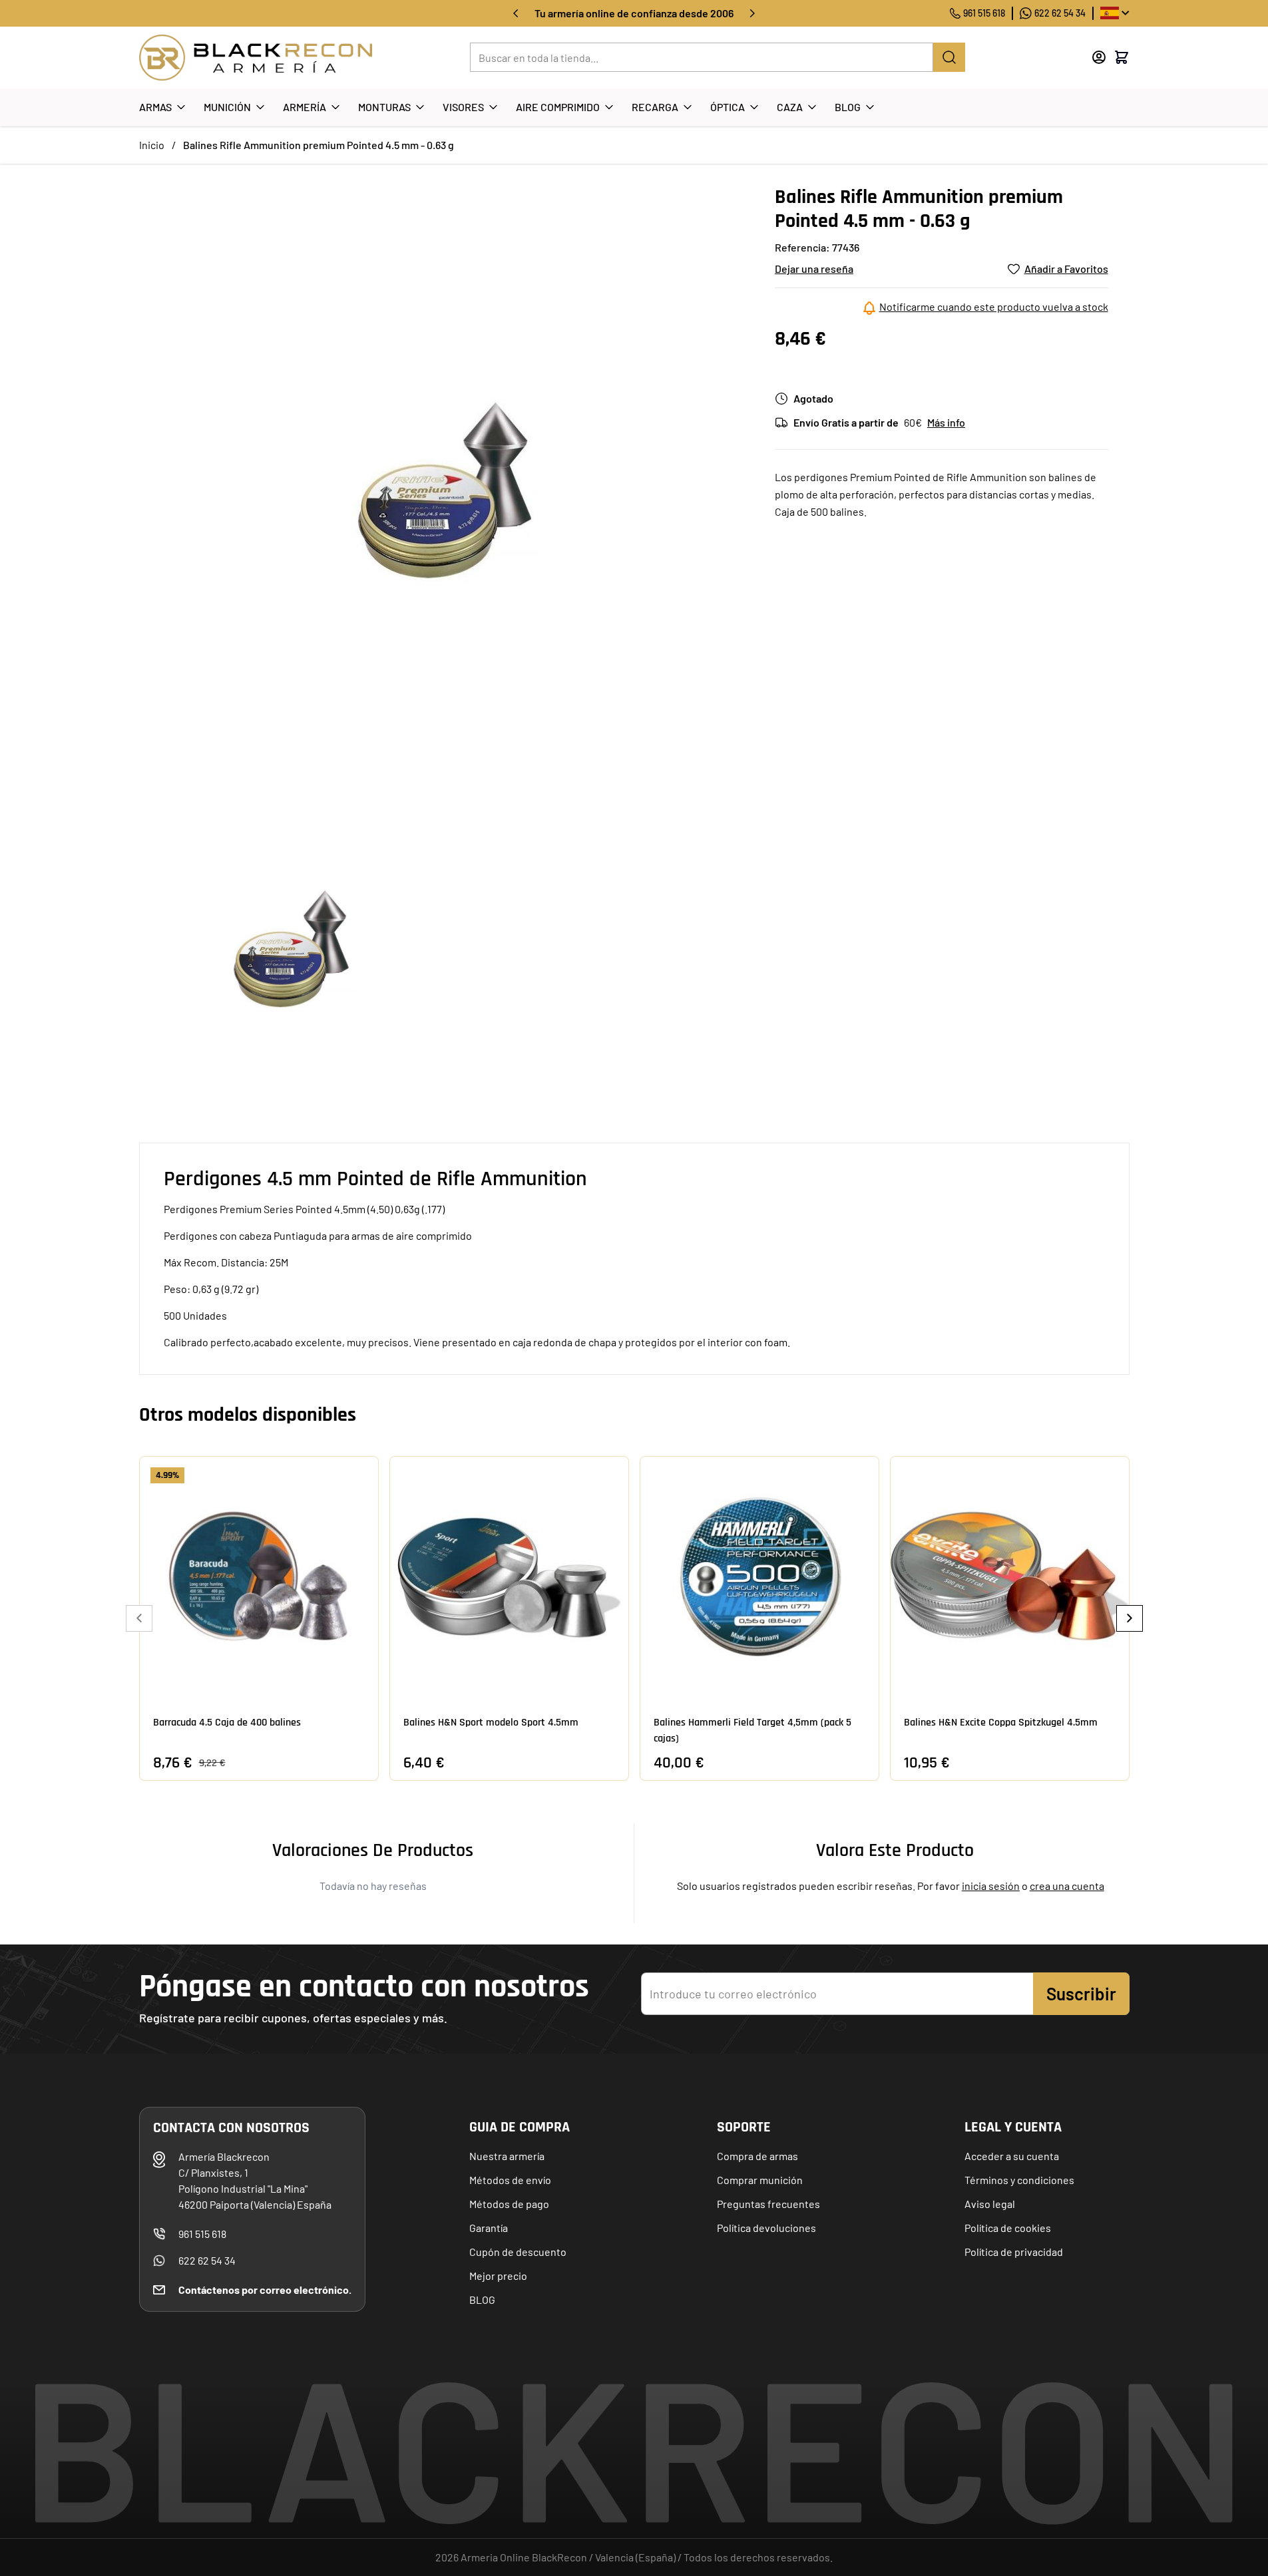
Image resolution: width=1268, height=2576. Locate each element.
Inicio (152, 145)
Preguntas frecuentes (768, 2204)
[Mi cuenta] (1099, 57)
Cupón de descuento (518, 2252)
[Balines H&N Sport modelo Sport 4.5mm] (509, 1576)
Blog (848, 107)
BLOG (482, 2300)
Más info (946, 422)
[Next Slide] (1130, 1618)
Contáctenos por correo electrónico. (265, 2290)
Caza (790, 107)
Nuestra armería (507, 2156)
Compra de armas (757, 2156)
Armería (305, 107)
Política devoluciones (766, 2228)
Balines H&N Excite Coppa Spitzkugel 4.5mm (1001, 1723)
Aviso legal (990, 2204)
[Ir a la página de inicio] (256, 58)
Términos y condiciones (1019, 2180)
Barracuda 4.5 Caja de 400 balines (227, 1723)
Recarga (655, 107)
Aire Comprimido (558, 107)
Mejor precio (498, 2276)
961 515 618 (984, 13)
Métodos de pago (509, 2204)
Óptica (728, 107)
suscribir (1081, 1993)
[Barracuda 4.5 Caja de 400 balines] (259, 1576)
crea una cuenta (1067, 1886)
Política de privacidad (1014, 2252)
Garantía (489, 2228)
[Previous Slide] (139, 1618)
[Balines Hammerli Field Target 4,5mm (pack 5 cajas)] (759, 1576)
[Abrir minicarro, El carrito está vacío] (1122, 57)
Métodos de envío (510, 2180)
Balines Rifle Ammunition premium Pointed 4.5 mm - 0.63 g (318, 145)
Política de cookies (1008, 2228)
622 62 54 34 (1060, 13)
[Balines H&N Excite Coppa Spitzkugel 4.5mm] (1010, 1576)
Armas (155, 107)
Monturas (384, 107)
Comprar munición (760, 2180)
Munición (227, 107)
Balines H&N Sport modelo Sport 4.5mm (491, 1723)
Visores (463, 107)
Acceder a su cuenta (1012, 2156)
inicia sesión (991, 1886)
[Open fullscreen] (444, 489)
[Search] (949, 57)
